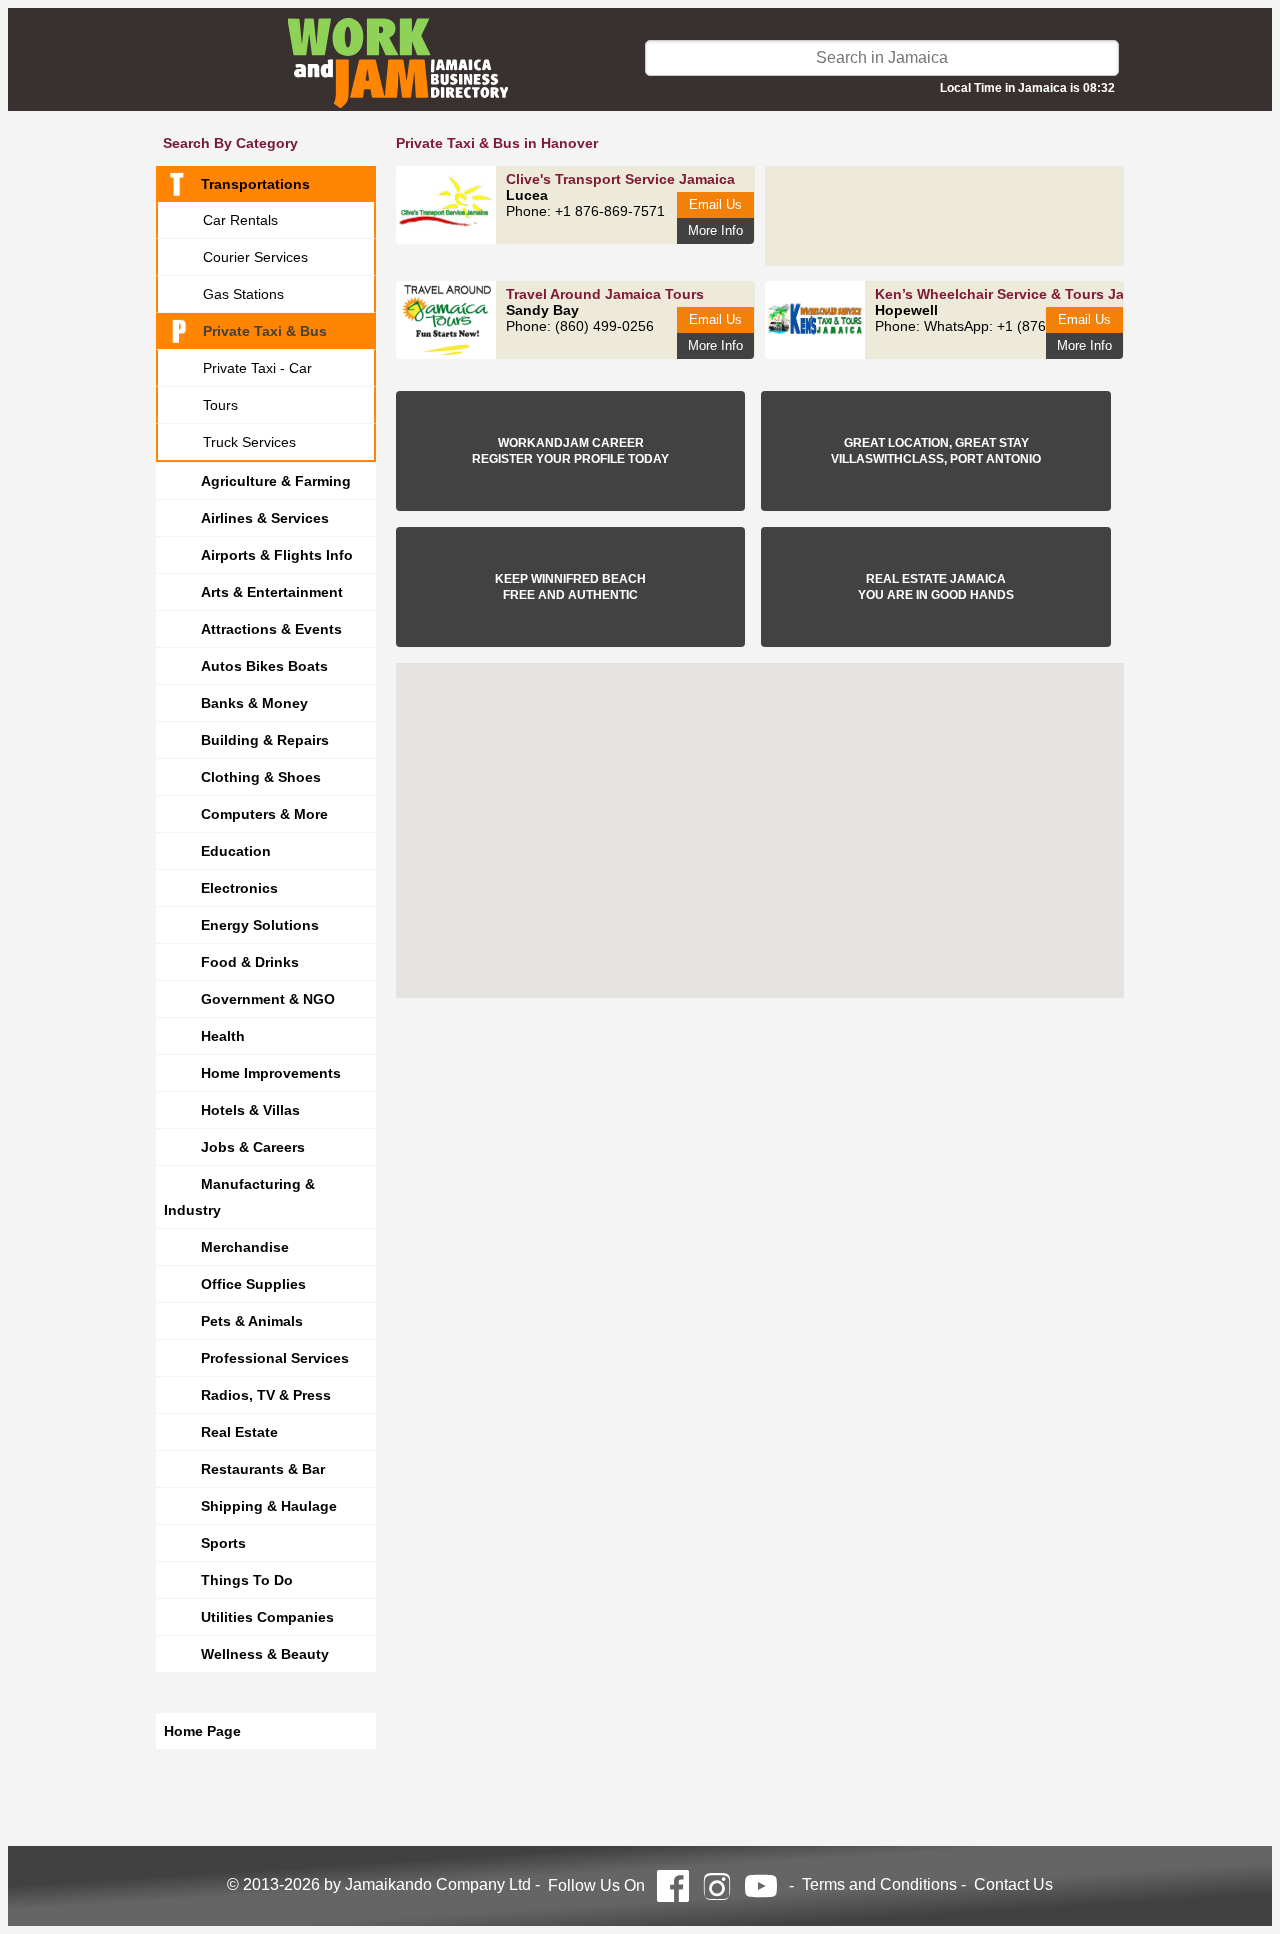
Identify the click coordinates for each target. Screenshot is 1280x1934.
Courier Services (255, 257)
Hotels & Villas (250, 1110)
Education (236, 851)
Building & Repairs (265, 740)
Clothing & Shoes (261, 777)
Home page (202, 1731)
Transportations (255, 184)
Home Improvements (271, 1073)
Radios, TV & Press (266, 1395)
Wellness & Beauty (265, 1654)
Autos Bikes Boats (264, 666)
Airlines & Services (265, 518)
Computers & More (264, 814)
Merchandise (245, 1247)
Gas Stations (243, 294)
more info (715, 230)
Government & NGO (268, 999)
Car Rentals (240, 220)
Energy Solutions (260, 925)
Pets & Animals (252, 1321)
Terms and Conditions (879, 1884)
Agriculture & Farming (276, 481)
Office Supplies (253, 1284)
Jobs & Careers (253, 1147)
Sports (223, 1543)
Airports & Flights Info (277, 555)
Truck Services (249, 442)
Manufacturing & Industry (239, 1197)
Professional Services (275, 1358)
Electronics (239, 888)
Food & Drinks (250, 962)
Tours (220, 405)
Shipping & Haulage (269, 1506)
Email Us (715, 204)
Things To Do (247, 1580)
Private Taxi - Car (257, 368)
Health (223, 1036)
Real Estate (239, 1432)
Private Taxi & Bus (265, 331)
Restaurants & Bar (263, 1469)
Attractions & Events (271, 629)
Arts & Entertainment (272, 592)
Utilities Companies (267, 1617)
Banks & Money (254, 703)
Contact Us (1013, 1884)
